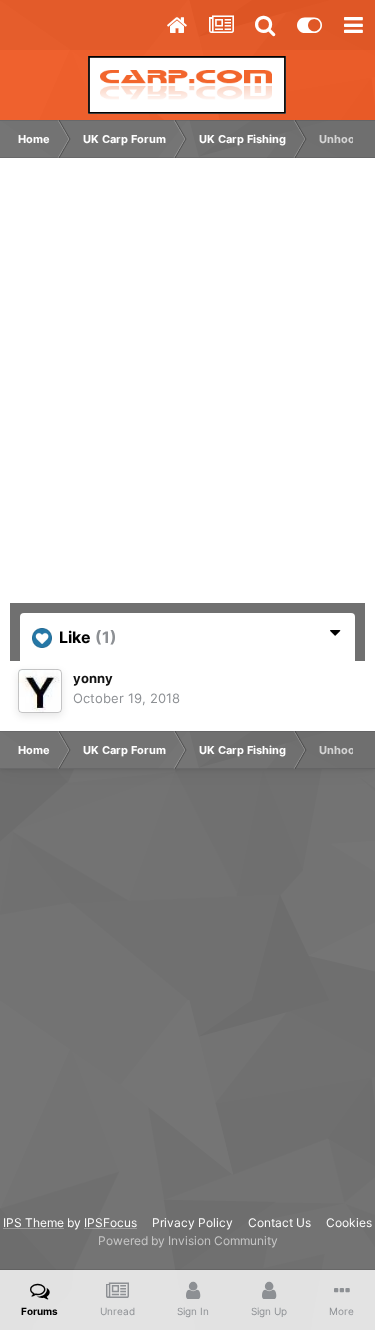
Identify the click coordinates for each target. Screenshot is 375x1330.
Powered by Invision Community (188, 1240)
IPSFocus (110, 1222)
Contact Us (279, 1222)
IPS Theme (33, 1222)
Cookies (349, 1222)
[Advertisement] (187, 390)
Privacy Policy (192, 1222)
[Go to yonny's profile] (40, 691)
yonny (93, 678)
